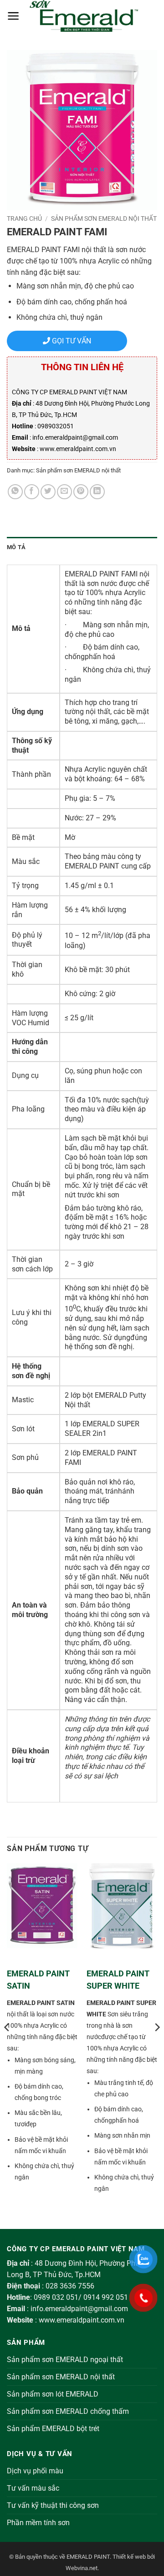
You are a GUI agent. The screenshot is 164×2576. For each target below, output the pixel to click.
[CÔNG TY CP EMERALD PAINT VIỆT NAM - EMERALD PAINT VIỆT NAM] (84, 16)
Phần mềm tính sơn (38, 2523)
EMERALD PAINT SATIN (38, 1980)
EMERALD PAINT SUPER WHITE (118, 1980)
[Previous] (7, 2045)
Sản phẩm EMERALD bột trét (53, 2429)
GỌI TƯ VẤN (71, 341)
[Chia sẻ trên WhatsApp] (15, 492)
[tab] (82, 547)
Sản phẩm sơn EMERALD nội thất (104, 218)
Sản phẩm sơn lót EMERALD (53, 2394)
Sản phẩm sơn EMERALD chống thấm (68, 2411)
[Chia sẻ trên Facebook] (32, 492)
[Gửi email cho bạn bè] (64, 492)
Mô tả (16, 547)
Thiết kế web (129, 2557)
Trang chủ (24, 218)
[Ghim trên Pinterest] (81, 492)
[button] (13, 16)
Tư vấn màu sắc (33, 2488)
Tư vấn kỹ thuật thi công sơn (53, 2505)
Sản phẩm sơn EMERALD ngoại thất (65, 2360)
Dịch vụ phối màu (35, 2471)
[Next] (157, 2045)
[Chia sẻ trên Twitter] (48, 492)
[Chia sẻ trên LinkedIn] (97, 492)
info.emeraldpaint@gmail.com (79, 2309)
